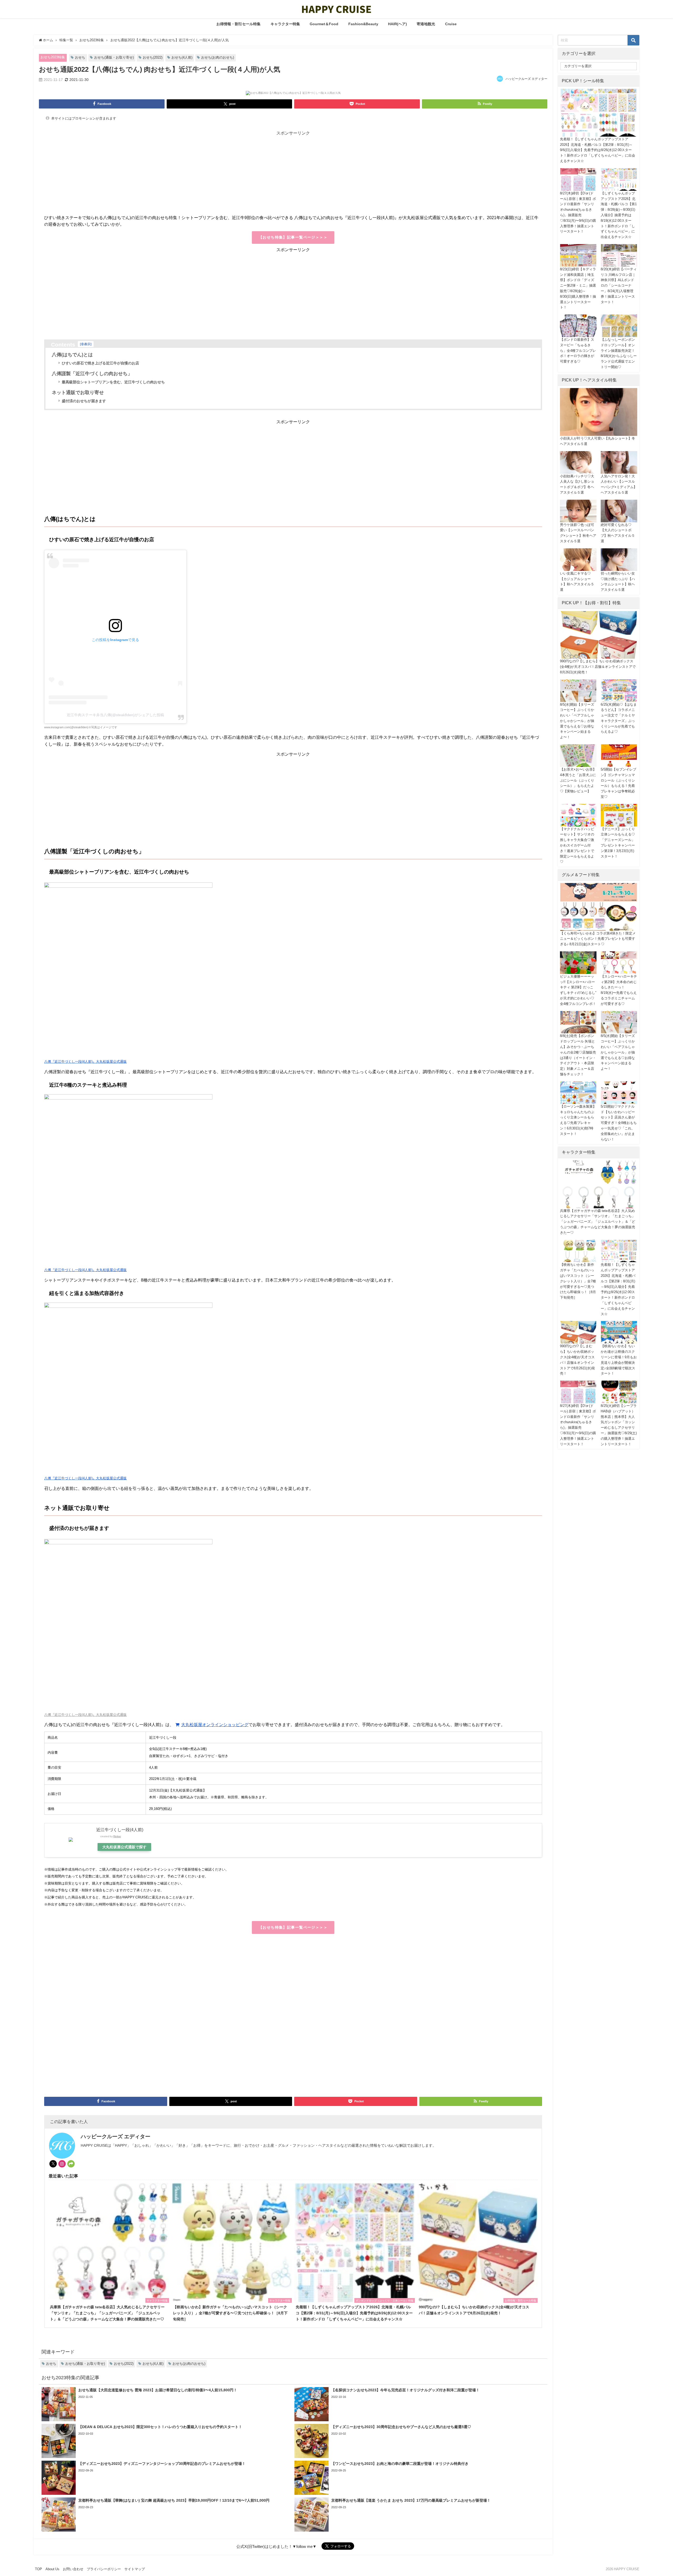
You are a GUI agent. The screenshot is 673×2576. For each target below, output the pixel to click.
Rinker (117, 1836)
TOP (39, 2569)
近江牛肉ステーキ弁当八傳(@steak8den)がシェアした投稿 (115, 715)
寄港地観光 (426, 24)
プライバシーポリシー (104, 2569)
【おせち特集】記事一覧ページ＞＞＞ (293, 237)
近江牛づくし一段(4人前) (120, 1830)
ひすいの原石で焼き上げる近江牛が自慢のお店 (100, 363)
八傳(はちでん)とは (72, 355)
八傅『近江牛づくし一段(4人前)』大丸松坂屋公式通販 (85, 1062)
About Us (52, 2569)
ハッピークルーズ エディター (526, 79)
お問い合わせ (73, 2569)
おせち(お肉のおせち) (218, 57)
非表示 (86, 344)
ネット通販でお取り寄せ (78, 393)
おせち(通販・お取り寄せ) (114, 57)
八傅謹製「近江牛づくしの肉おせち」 (92, 374)
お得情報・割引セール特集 (238, 24)
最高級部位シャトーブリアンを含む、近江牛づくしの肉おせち (113, 382)
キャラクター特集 (285, 24)
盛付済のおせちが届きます (84, 401)
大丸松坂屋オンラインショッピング (215, 1725)
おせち (80, 57)
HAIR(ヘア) (397, 24)
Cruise (451, 24)
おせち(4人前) (182, 57)
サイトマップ (135, 2569)
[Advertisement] (202, 178)
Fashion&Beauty (363, 24)
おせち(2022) (153, 57)
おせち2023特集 (53, 57)
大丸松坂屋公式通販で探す (124, 1847)
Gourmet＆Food (324, 24)
